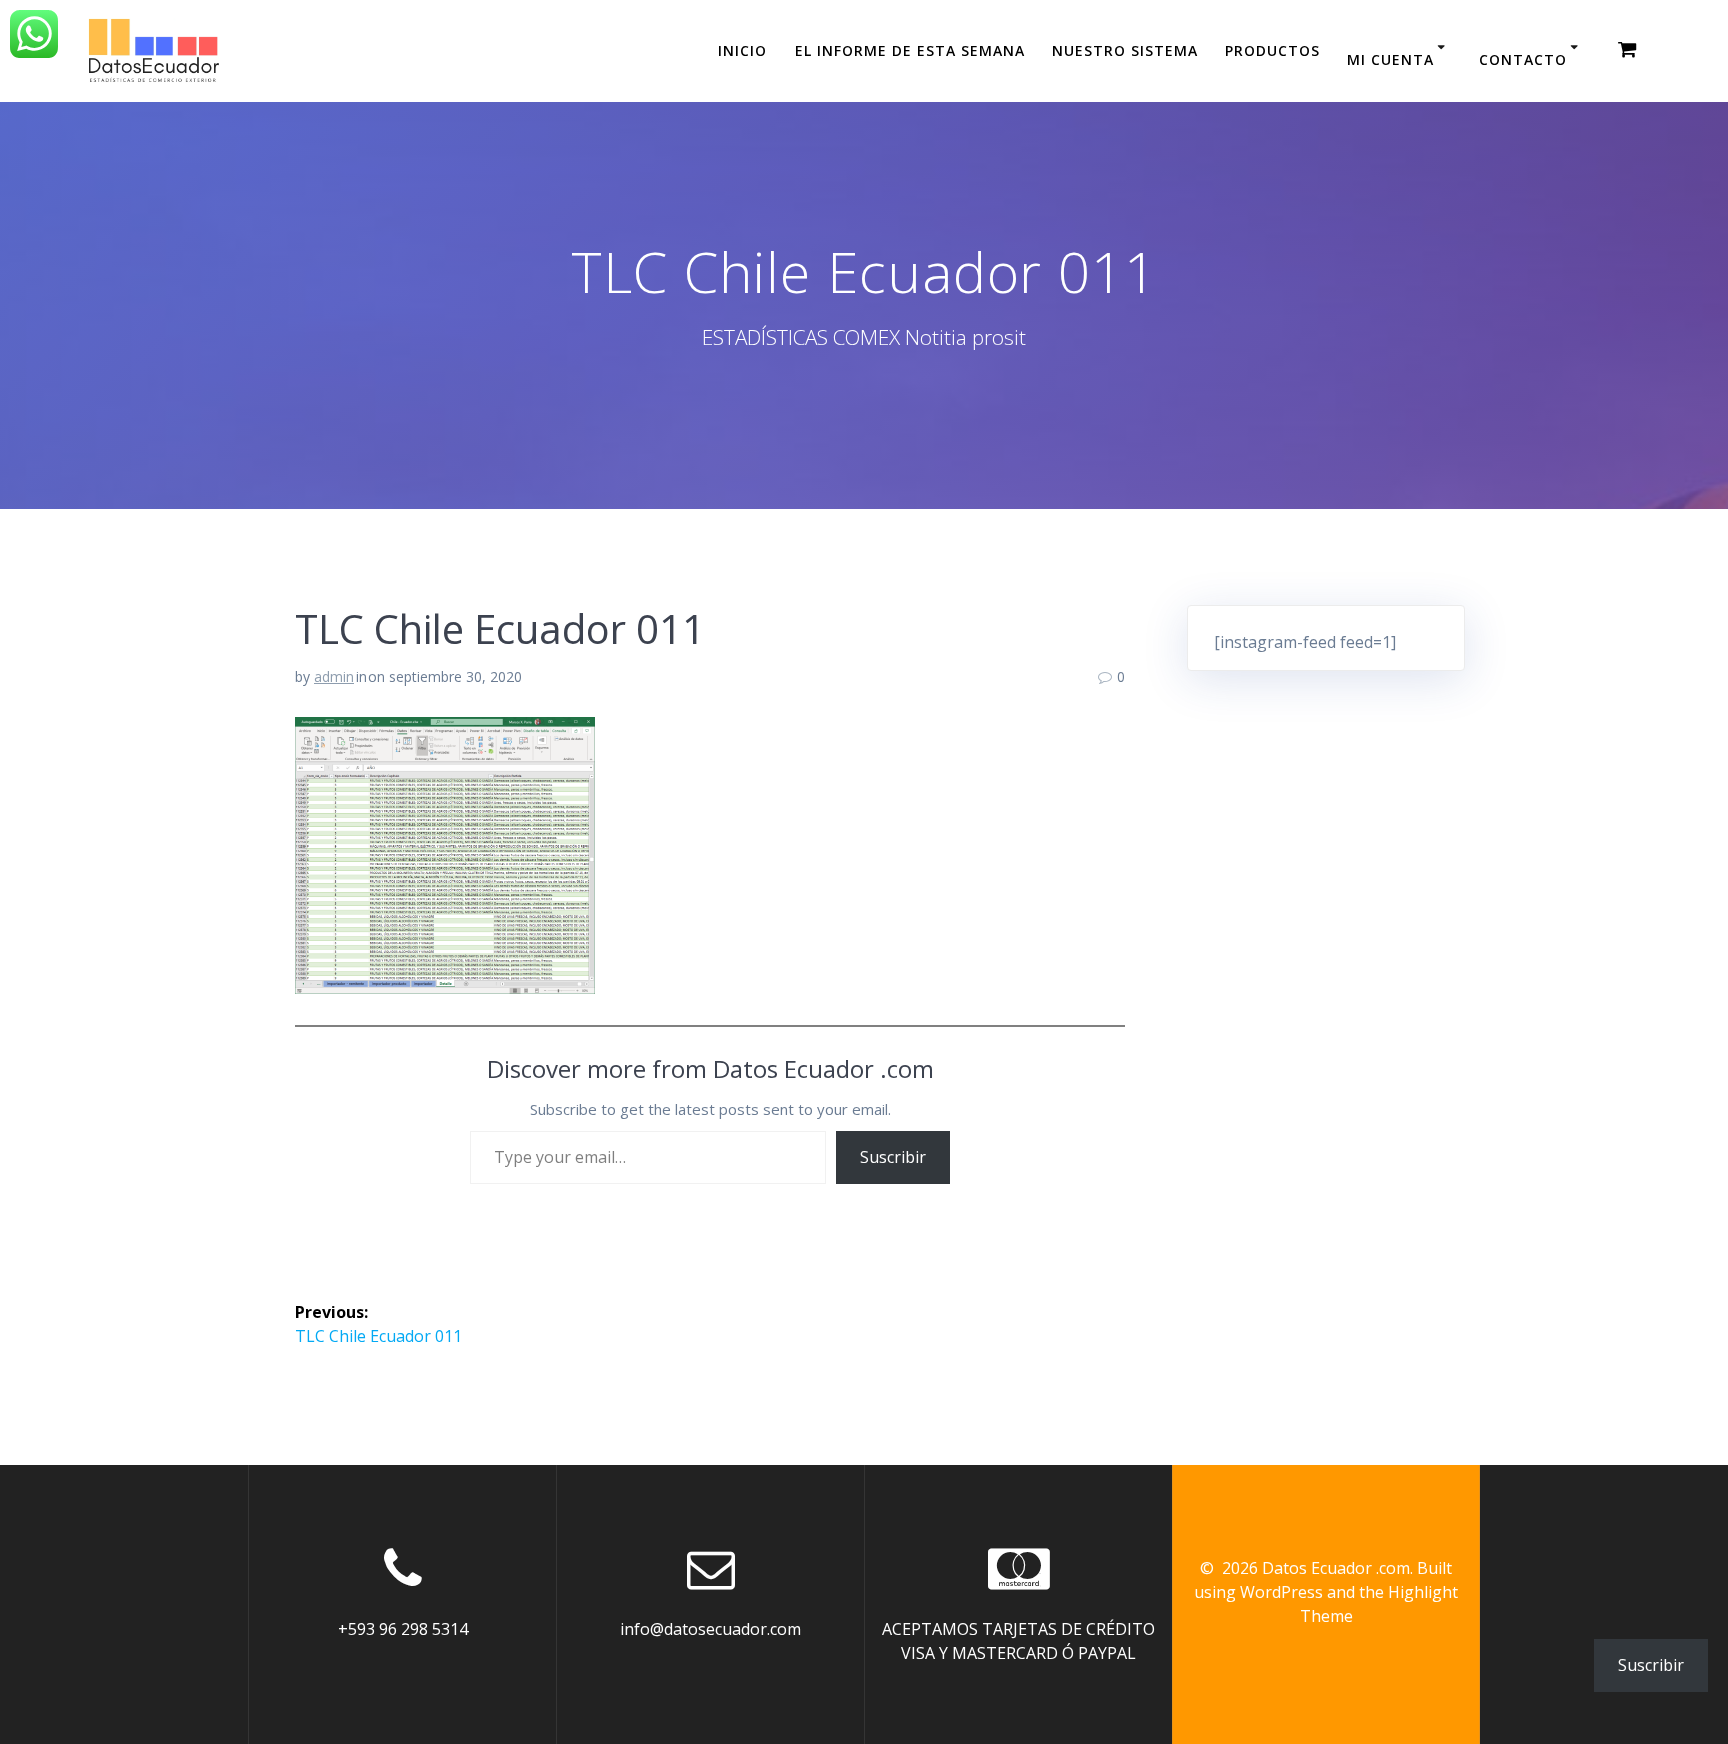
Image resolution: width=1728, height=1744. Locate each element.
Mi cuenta (1390, 59)
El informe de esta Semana (910, 50)
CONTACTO (1523, 59)
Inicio (742, 50)
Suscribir (893, 1157)
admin (334, 676)
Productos (1272, 50)
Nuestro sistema (1125, 50)
